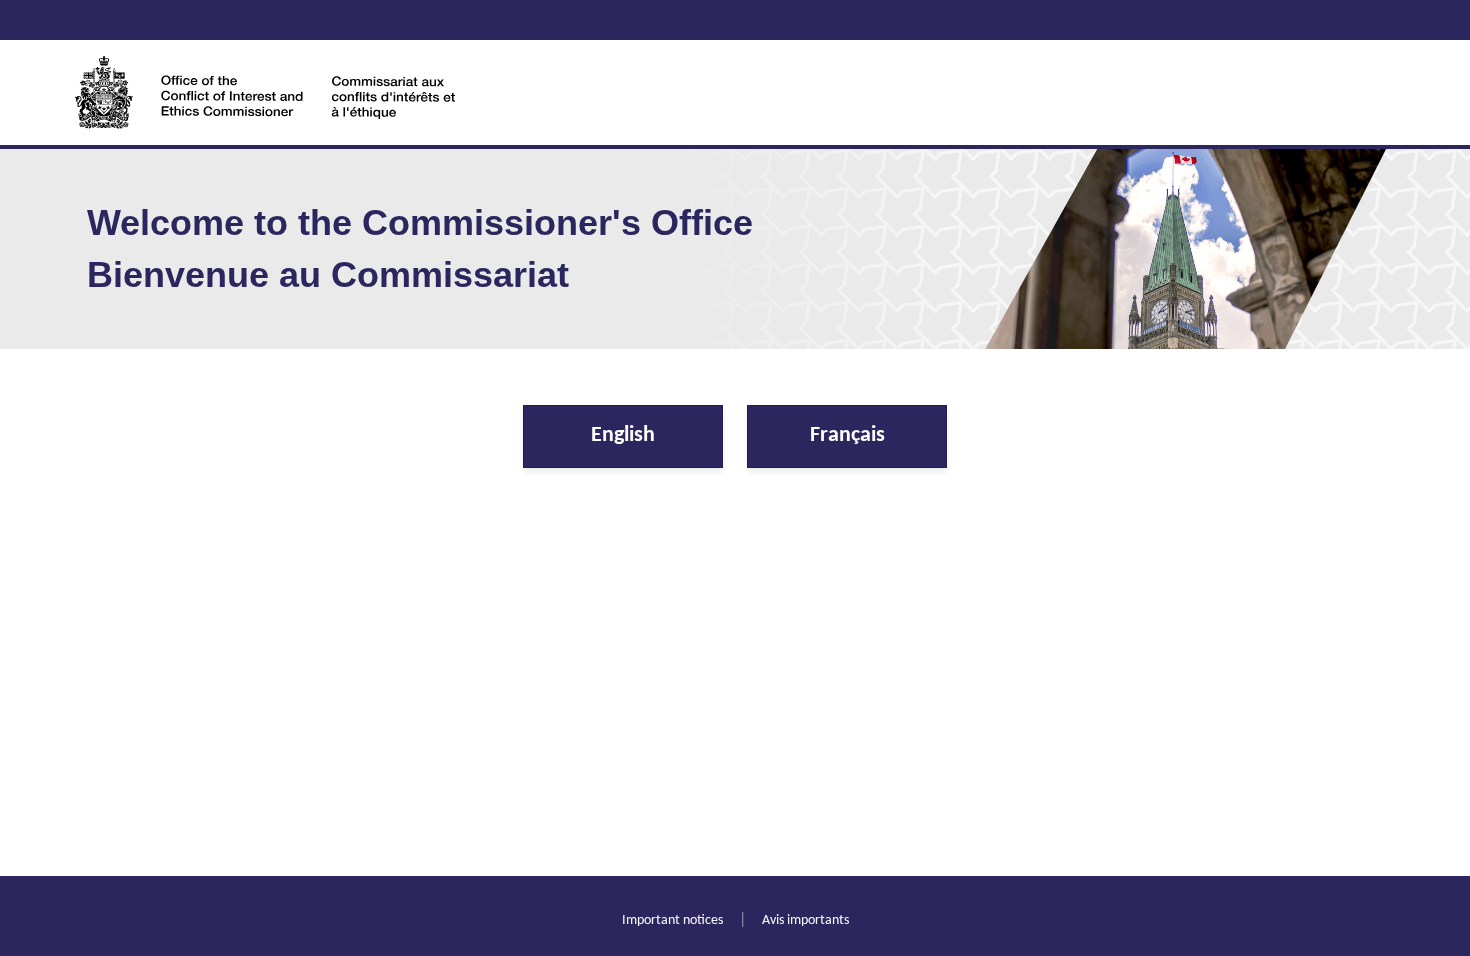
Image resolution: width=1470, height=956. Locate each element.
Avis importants (805, 920)
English (623, 435)
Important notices (672, 920)
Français (847, 435)
